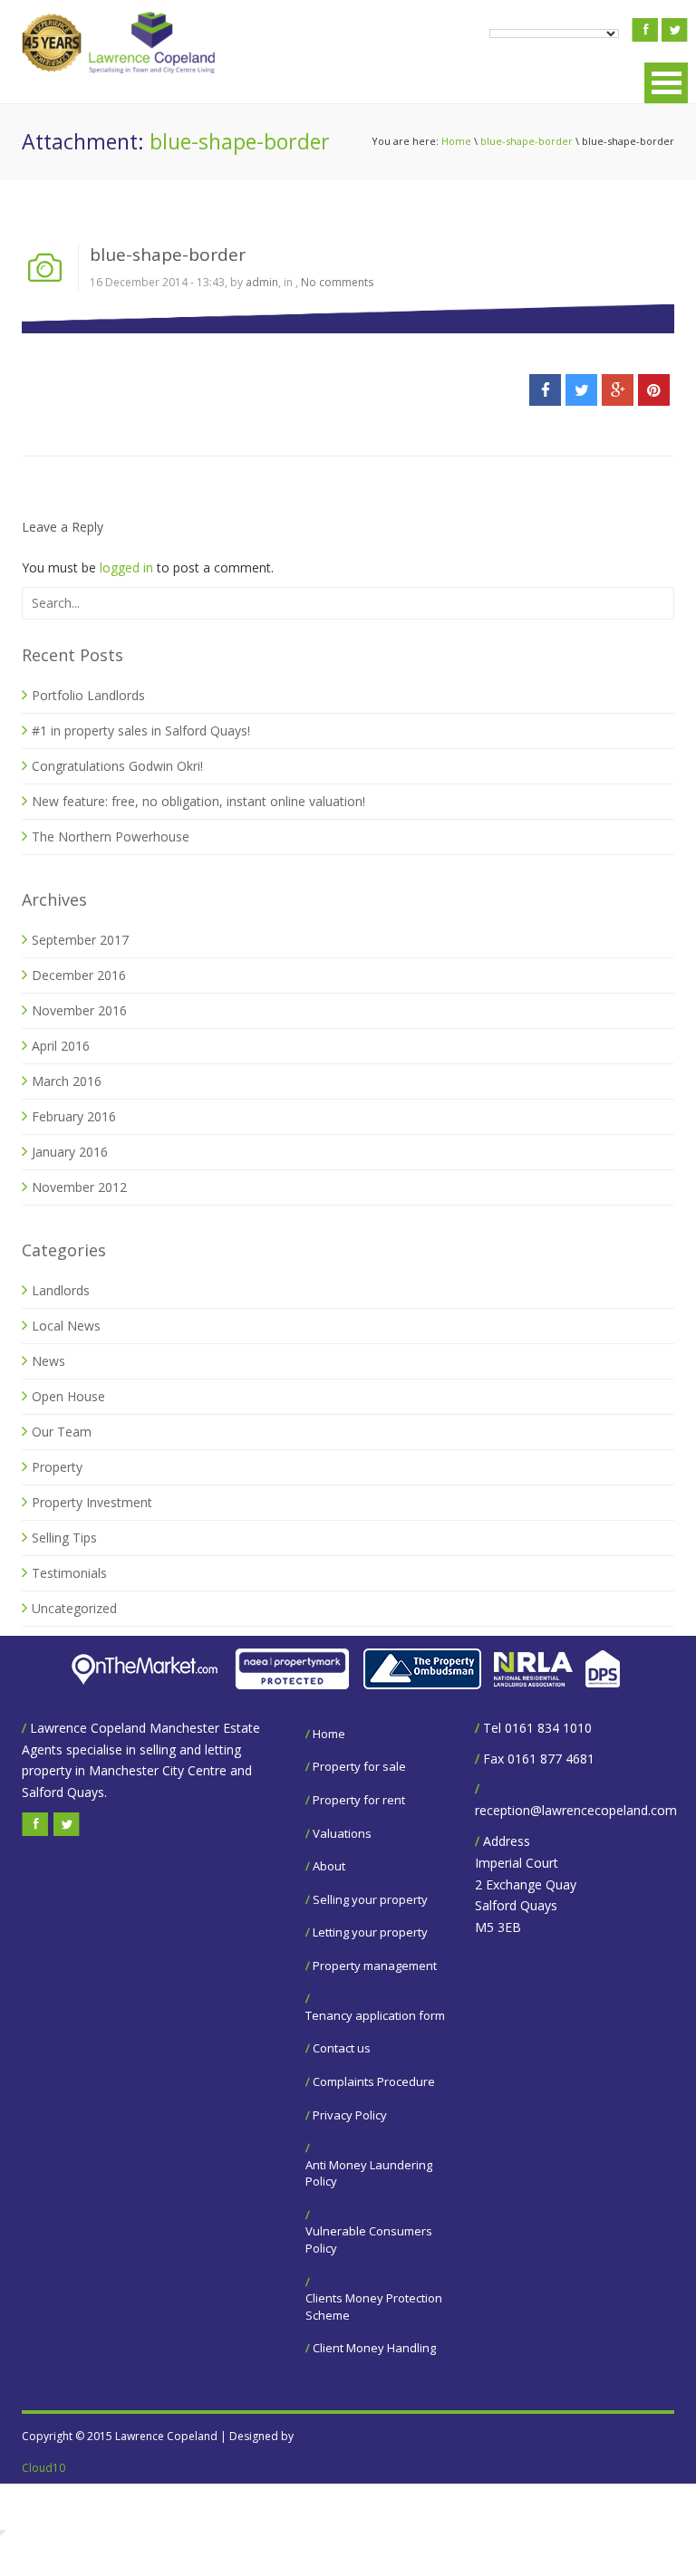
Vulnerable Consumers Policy (369, 2240)
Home (456, 141)
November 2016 (79, 1010)
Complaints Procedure (374, 2081)
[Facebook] (545, 390)
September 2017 (80, 940)
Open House (68, 1396)
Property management (375, 1966)
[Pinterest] (654, 390)
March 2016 (67, 1081)
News (48, 1361)
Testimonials (69, 1573)
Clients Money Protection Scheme (374, 2307)
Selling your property (370, 1899)
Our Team (62, 1432)
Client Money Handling (374, 2348)
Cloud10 (43, 2468)
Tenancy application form (375, 2015)
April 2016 (61, 1046)
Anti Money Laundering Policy (369, 2173)
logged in (126, 567)
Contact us (342, 2048)
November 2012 (79, 1187)
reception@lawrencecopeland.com (576, 1810)
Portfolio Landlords (88, 695)
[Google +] (618, 390)
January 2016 (70, 1152)
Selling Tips (64, 1538)
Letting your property (370, 1932)
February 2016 (74, 1116)
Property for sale (359, 1766)
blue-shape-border (527, 141)
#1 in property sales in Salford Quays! (141, 731)
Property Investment (92, 1502)
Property (57, 1467)
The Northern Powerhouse (111, 836)
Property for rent (359, 1800)
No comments (337, 282)
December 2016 (79, 975)
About (329, 1866)
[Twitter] (581, 390)
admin (262, 282)
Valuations (342, 1833)
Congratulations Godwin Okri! (117, 766)
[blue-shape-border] (348, 317)
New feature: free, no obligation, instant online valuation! (198, 801)
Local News (66, 1326)
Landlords (61, 1290)
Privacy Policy (350, 2115)
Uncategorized (74, 1608)
